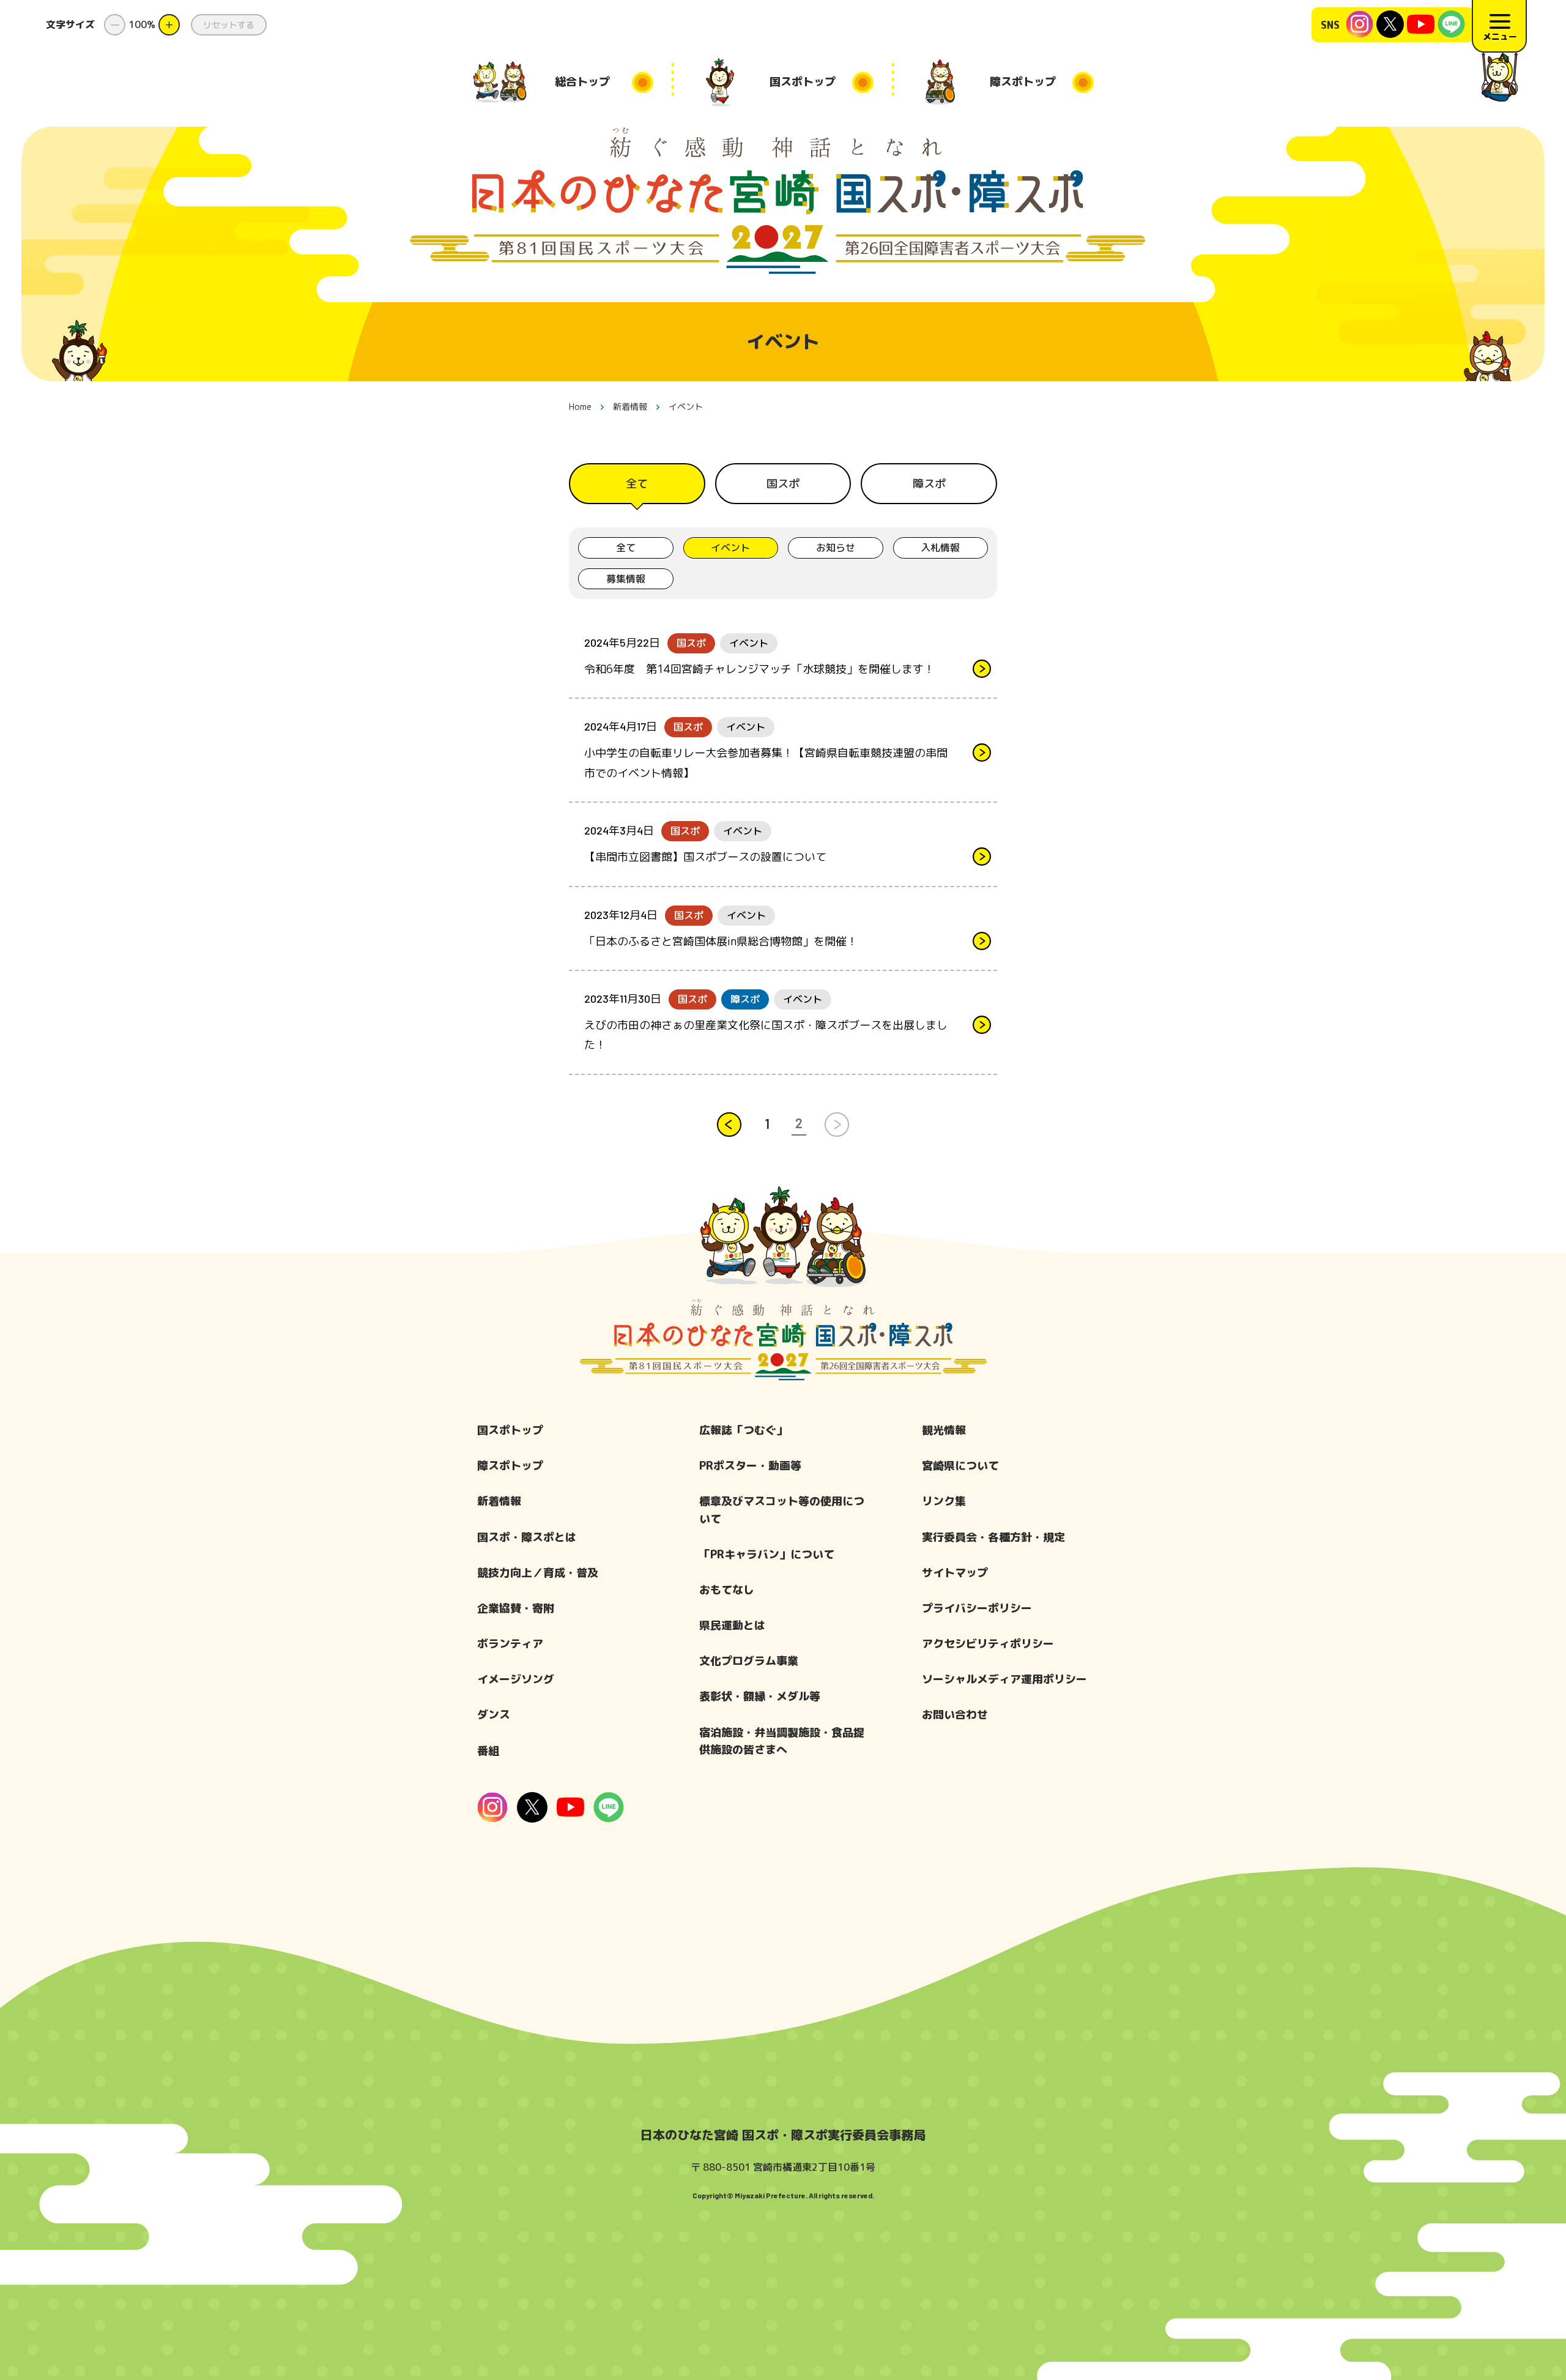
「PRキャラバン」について (767, 1554)
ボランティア (510, 1644)
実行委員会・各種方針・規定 (993, 1537)
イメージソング (516, 1679)
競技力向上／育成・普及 (538, 1573)
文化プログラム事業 (749, 1661)
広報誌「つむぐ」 (743, 1430)
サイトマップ (955, 1573)
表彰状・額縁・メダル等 (760, 1696)
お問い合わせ (955, 1715)
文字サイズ (70, 24)
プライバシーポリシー (977, 1608)
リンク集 (944, 1501)
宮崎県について (960, 1466)
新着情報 (499, 1501)
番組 (488, 1751)
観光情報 (944, 1430)
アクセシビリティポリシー (988, 1644)
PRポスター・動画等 (750, 1466)
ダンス (494, 1715)
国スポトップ (510, 1430)
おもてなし (727, 1590)
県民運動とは (732, 1625)
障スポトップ (510, 1466)
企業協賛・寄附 (516, 1608)
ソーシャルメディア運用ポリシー (1004, 1679)
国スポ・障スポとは (527, 1537)
